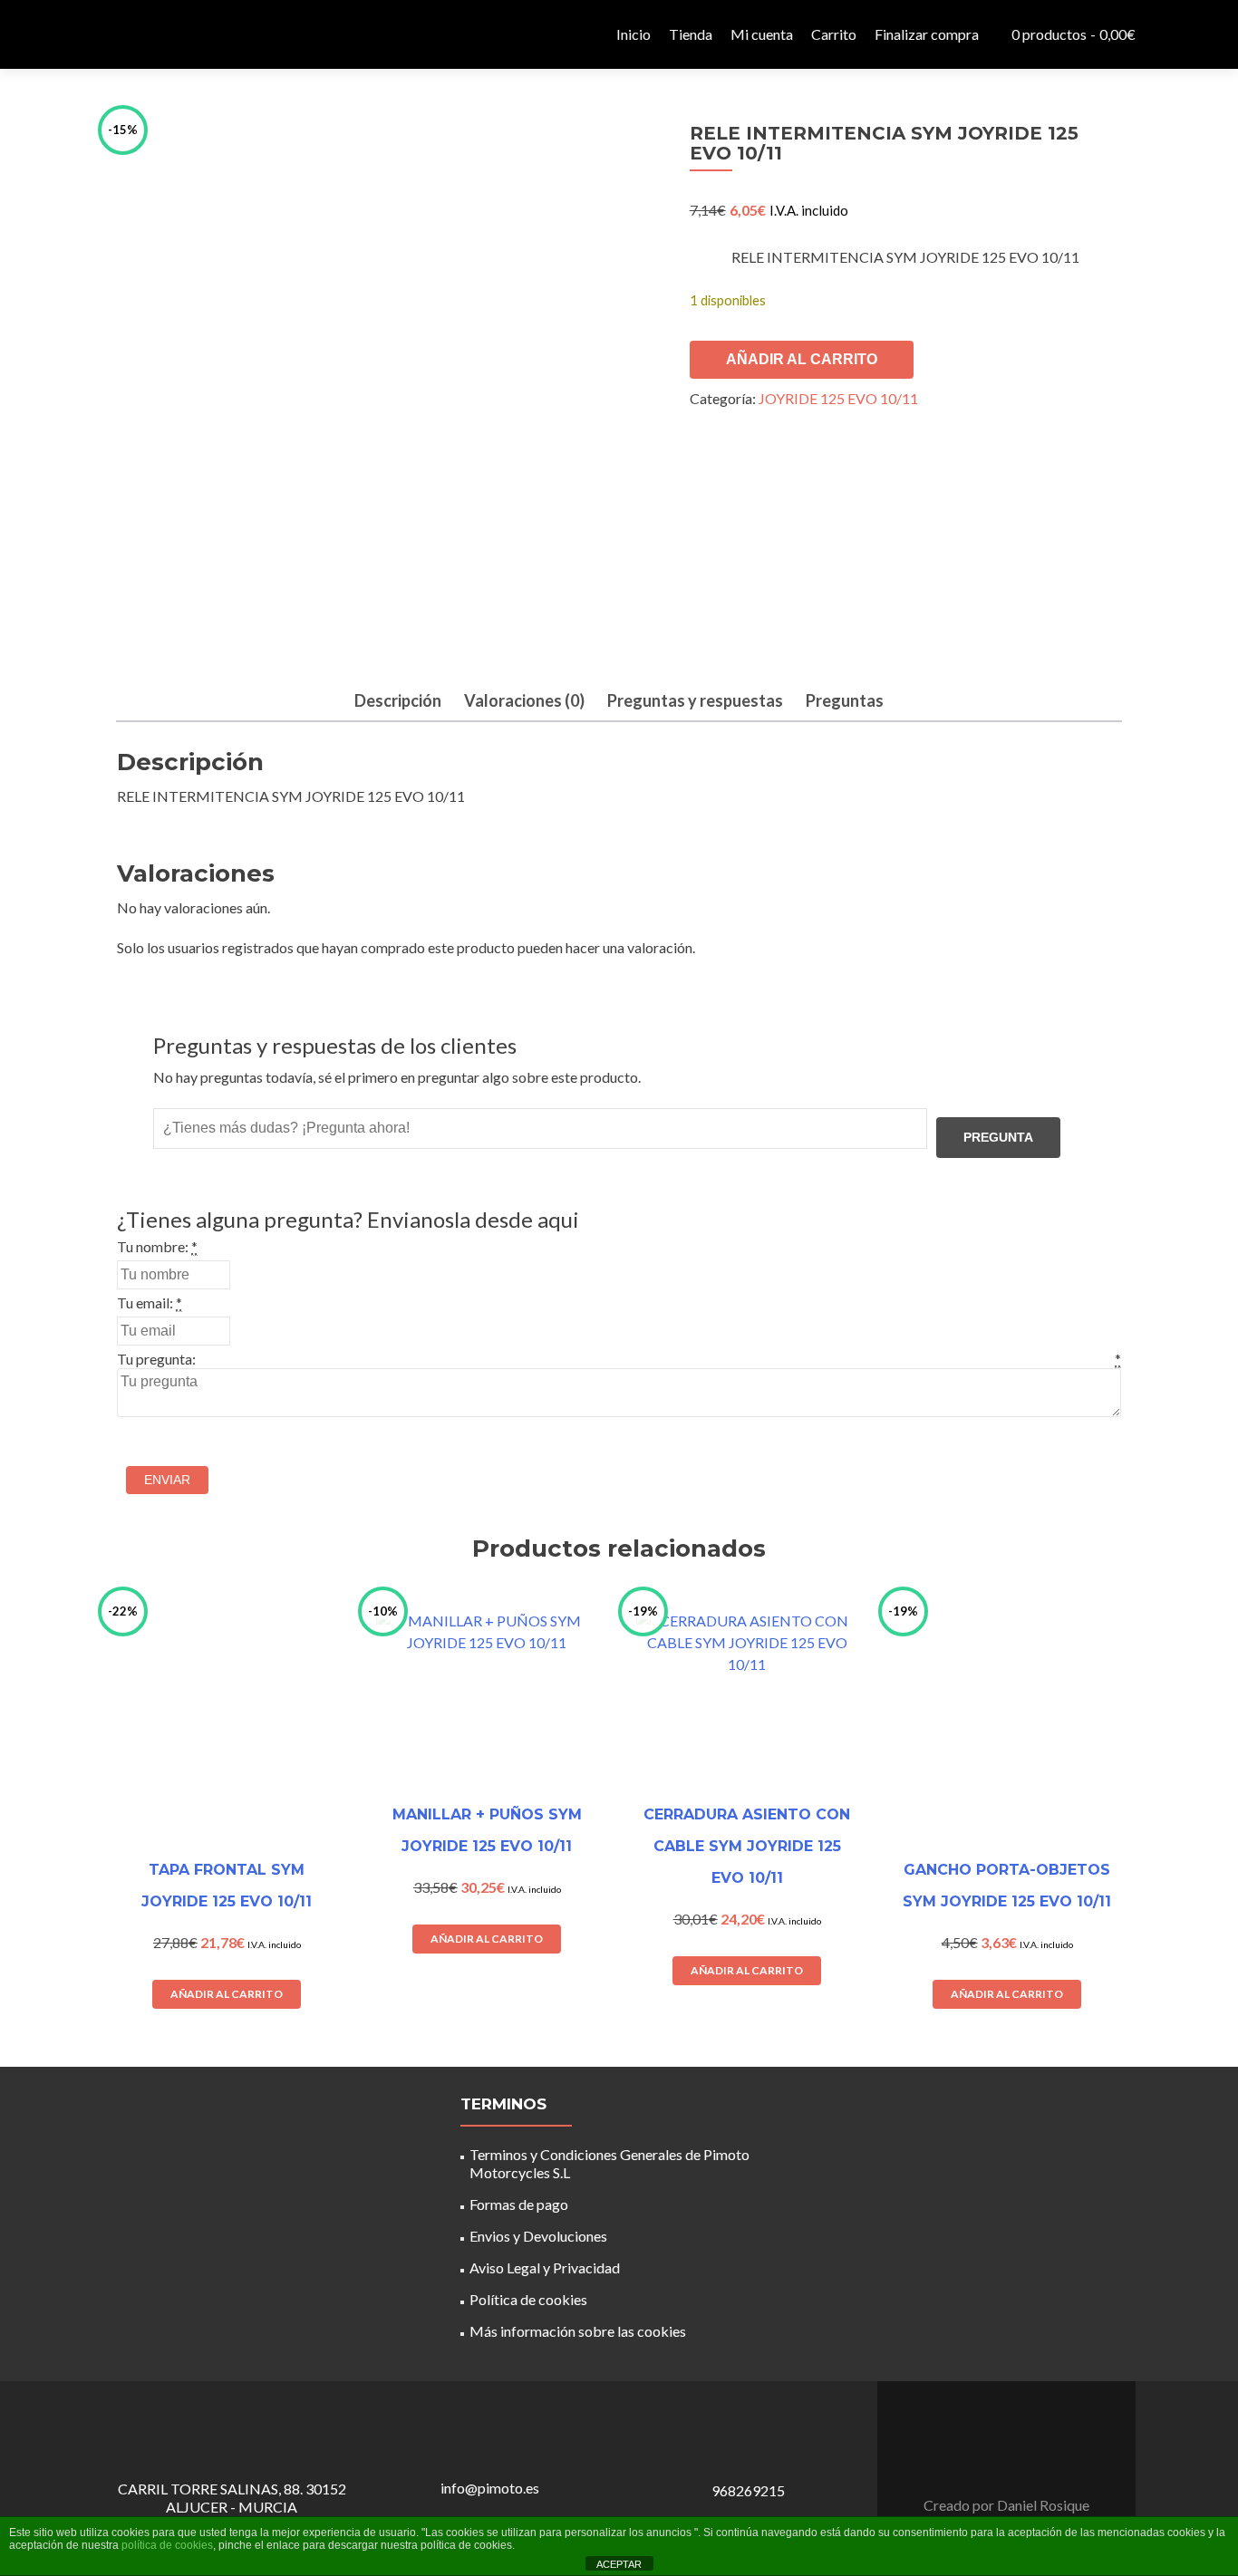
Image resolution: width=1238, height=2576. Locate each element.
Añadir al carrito (802, 359)
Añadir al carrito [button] (227, 1994)
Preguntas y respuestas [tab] (695, 700)
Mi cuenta (762, 34)
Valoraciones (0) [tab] (524, 700)
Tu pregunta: (156, 1359)
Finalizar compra (927, 34)
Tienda (691, 34)
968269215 (748, 2490)
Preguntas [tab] (845, 700)
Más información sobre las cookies (578, 2331)
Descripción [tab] (398, 700)
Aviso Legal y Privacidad (545, 2267)
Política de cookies (528, 2299)
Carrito (834, 34)
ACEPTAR (619, 2564)
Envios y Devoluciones (538, 2236)
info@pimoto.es (490, 2488)
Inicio (634, 34)
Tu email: (145, 1302)
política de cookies (167, 2545)
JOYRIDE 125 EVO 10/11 (838, 398)
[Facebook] (996, 2460)
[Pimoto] (148, 34)
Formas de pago (519, 2204)
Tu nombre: (153, 1246)
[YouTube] (1018, 2460)
